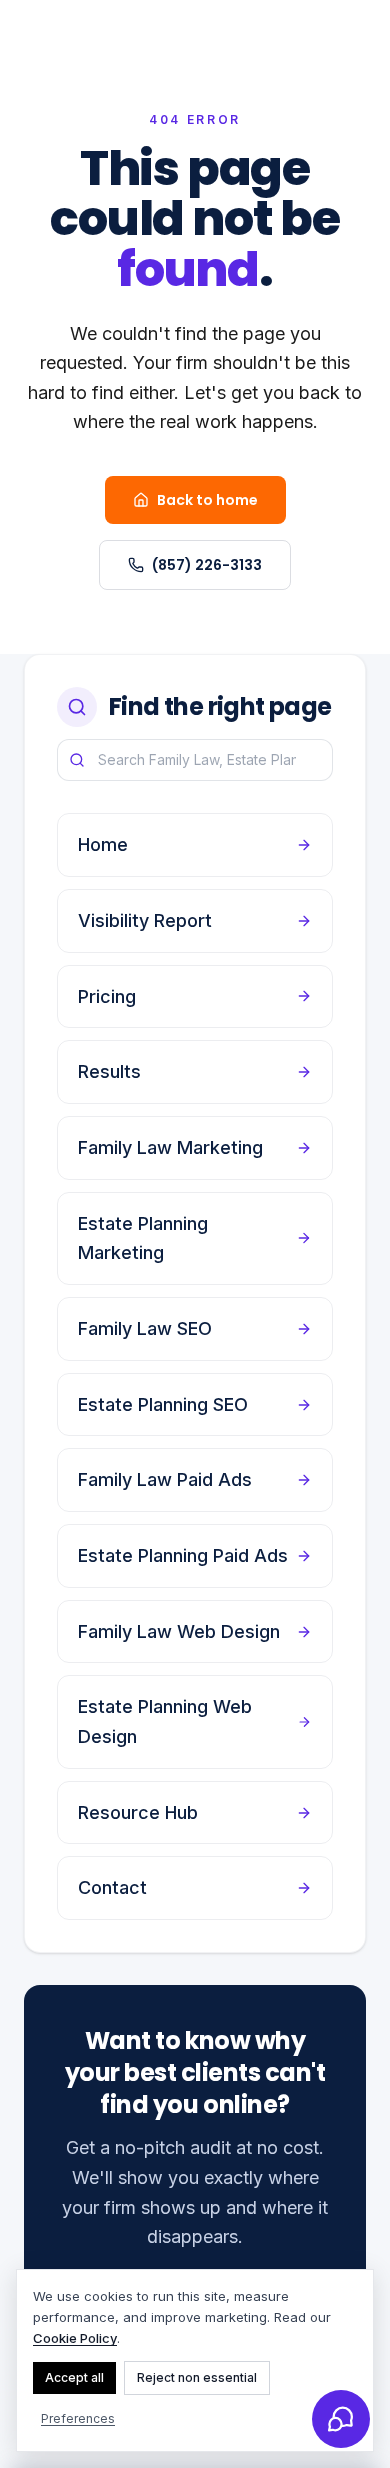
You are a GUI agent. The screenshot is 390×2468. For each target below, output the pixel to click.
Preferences (78, 2418)
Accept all (74, 2377)
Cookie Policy (75, 2338)
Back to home (207, 500)
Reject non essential (197, 2377)
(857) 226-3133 (207, 565)
